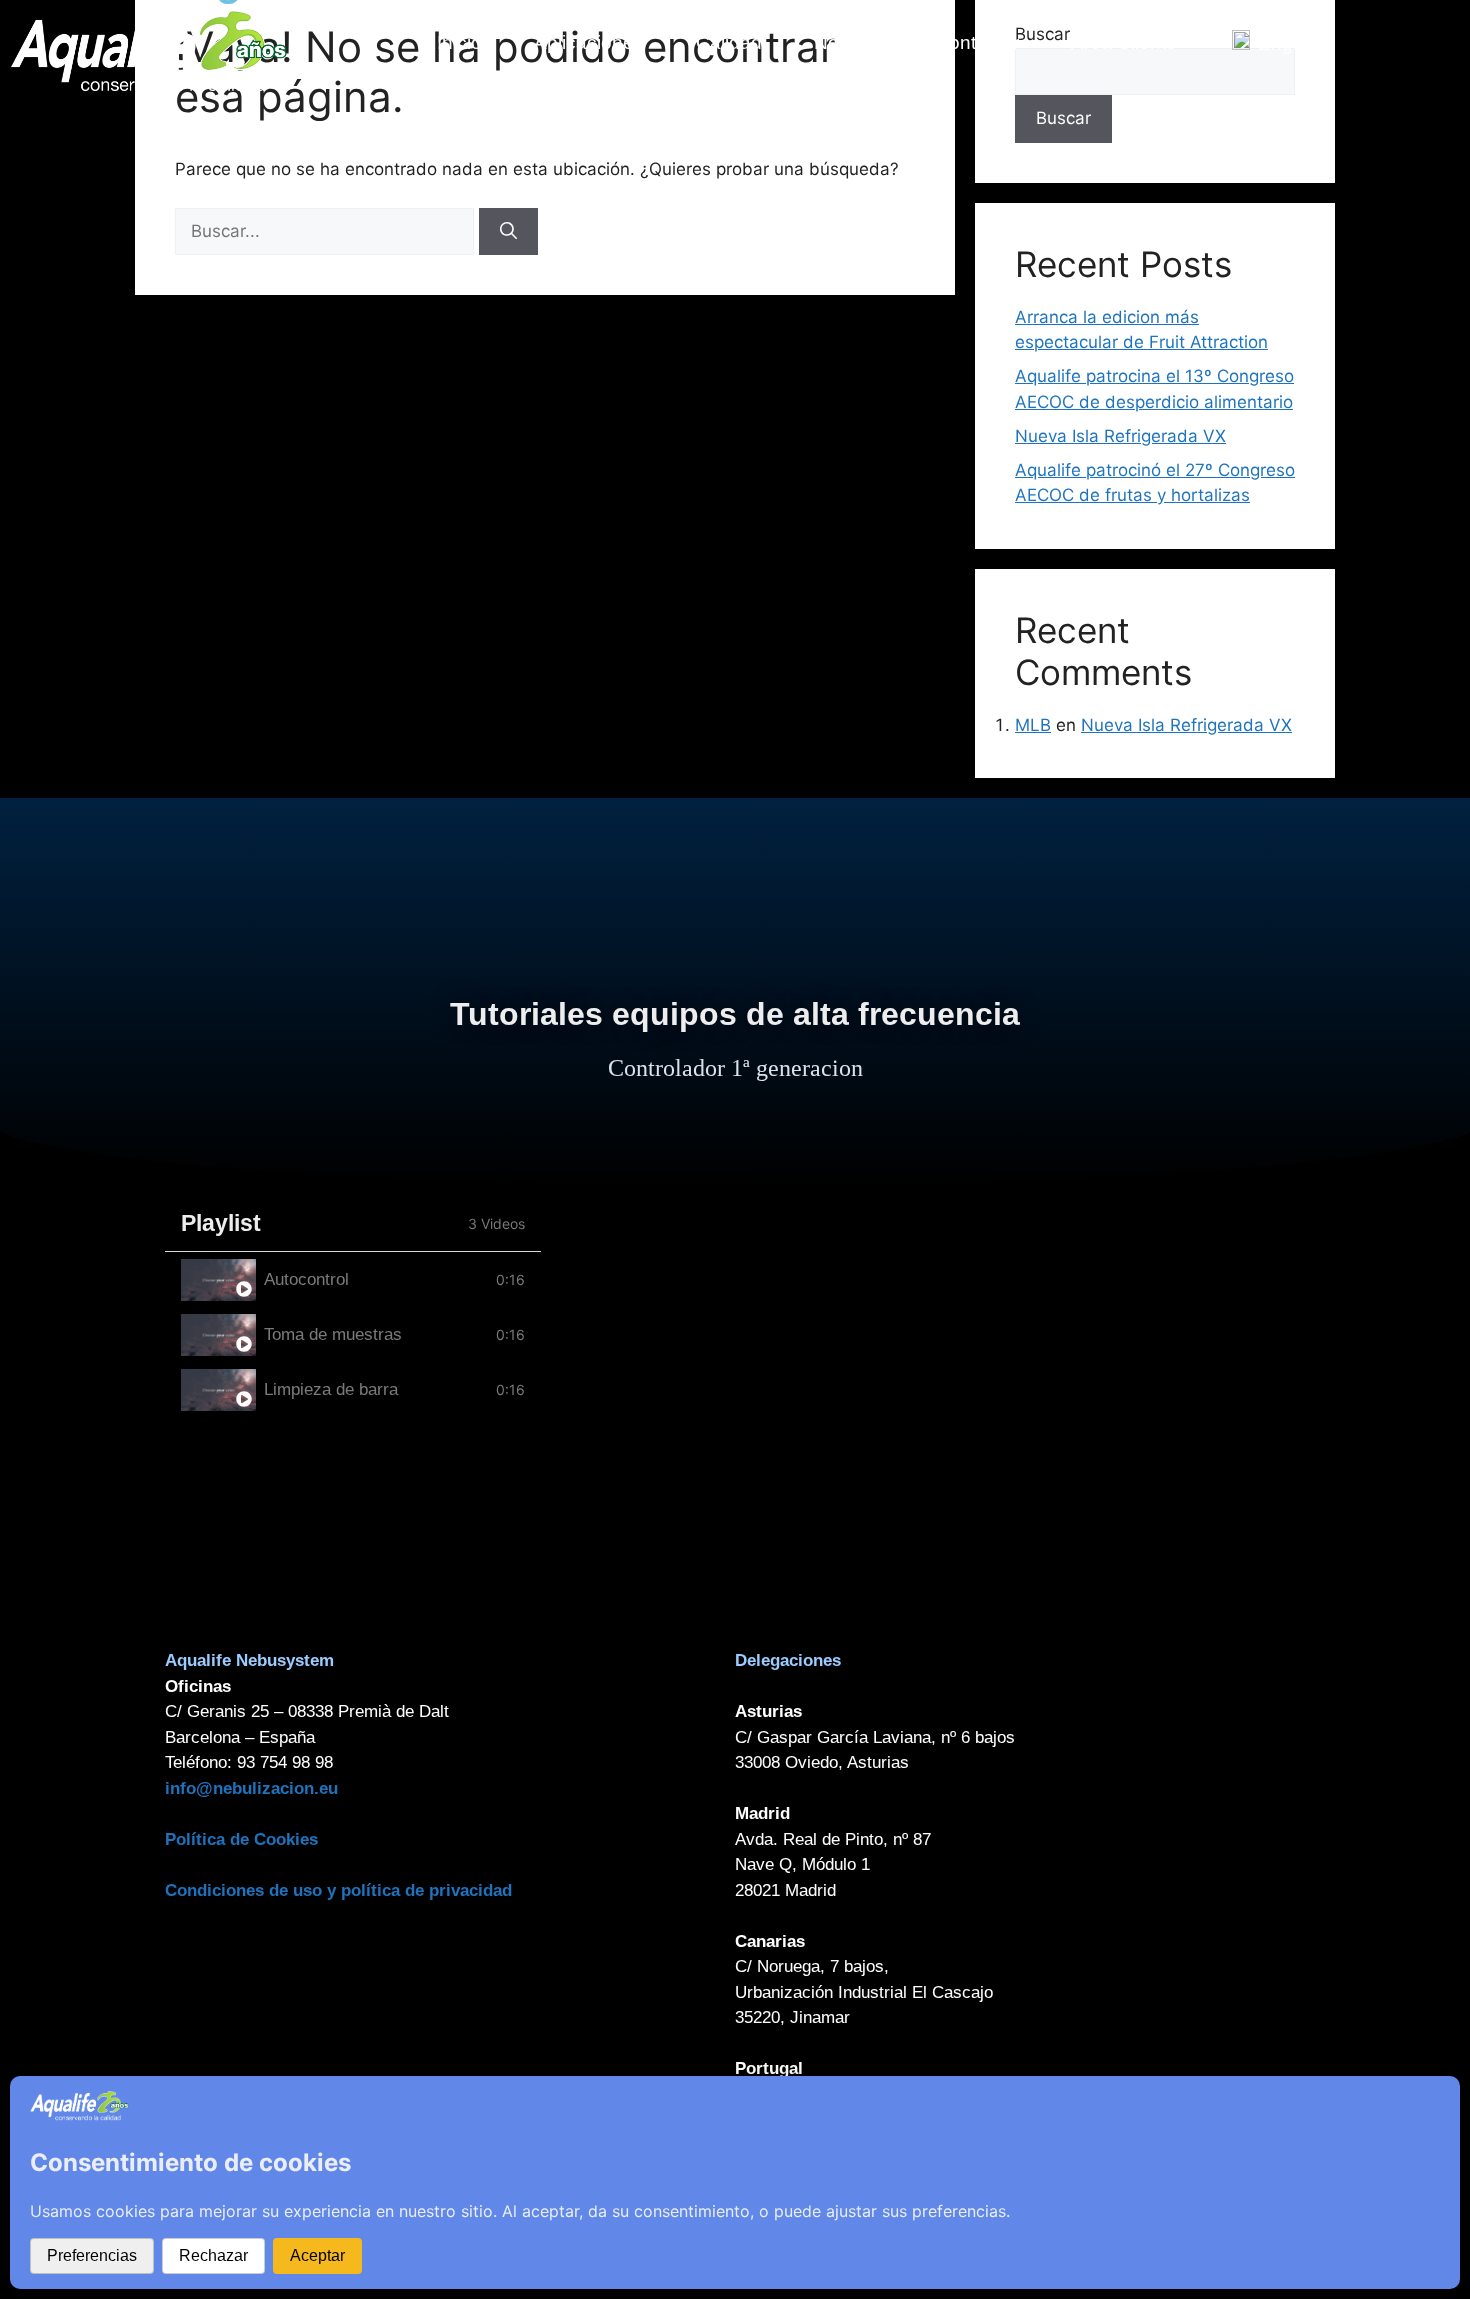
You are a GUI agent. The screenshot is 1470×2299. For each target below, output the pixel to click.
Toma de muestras (333, 1334)
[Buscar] (508, 232)
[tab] (353, 1279)
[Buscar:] (327, 231)
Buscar (1063, 118)
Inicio (459, 42)
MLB (1033, 725)
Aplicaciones (589, 42)
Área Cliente (1124, 42)
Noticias (848, 42)
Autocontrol (306, 1279)
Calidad (729, 42)
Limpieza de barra (331, 1389)
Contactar (977, 42)
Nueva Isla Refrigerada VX (1120, 436)
